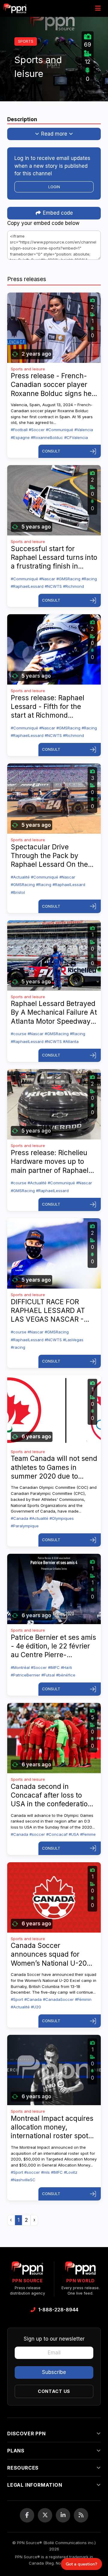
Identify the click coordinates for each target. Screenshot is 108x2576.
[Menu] (98, 8)
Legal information (35, 2485)
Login (54, 187)
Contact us (54, 2391)
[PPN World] (80, 2270)
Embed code (57, 213)
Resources (23, 2468)
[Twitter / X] (45, 2515)
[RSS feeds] (81, 2515)
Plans (16, 2451)
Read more (54, 134)
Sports (26, 41)
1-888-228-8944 (58, 2310)
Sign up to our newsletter (54, 2339)
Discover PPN (27, 2433)
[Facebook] (27, 2515)
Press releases (27, 279)
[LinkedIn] (63, 2515)
